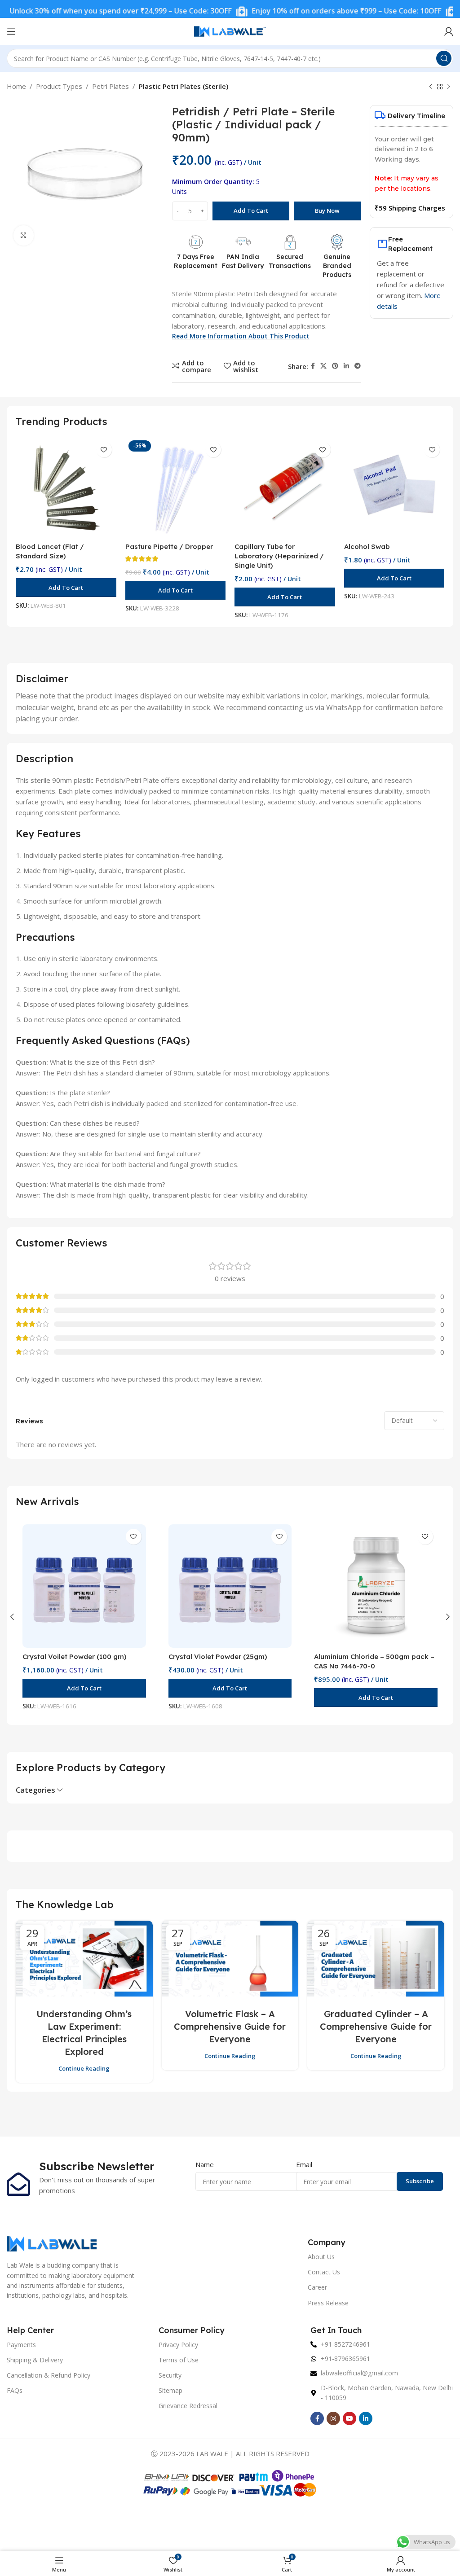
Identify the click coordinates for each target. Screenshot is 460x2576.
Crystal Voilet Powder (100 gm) (74, 1657)
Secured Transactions (290, 261)
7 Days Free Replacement (196, 261)
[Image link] (52, 2243)
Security (170, 2375)
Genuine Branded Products (337, 265)
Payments (21, 2345)
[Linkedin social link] (346, 366)
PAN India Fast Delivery (243, 261)
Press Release (328, 2303)
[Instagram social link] (333, 2418)
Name (205, 2164)
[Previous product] (431, 87)
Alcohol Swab (367, 546)
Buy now (327, 211)
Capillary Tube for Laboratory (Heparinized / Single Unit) (279, 556)
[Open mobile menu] (11, 31)
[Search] (444, 58)
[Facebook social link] (313, 366)
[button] (66, 588)
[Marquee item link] (306, 11)
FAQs (15, 2390)
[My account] (449, 31)
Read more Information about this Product (241, 336)
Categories (35, 1790)
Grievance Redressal (188, 2406)
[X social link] (323, 366)
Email (304, 2164)
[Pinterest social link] (335, 366)
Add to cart (251, 211)
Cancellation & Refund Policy (49, 2375)
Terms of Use (179, 2360)
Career (317, 2287)
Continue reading (84, 2068)
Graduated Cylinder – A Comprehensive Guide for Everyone (376, 2026)
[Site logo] (230, 31)
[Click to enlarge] (24, 235)
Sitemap (170, 2390)
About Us (321, 2257)
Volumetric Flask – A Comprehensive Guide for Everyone (230, 2026)
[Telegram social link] (358, 366)
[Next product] (449, 87)
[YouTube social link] (349, 2418)
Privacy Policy (178, 2345)
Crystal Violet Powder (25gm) (218, 1657)
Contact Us (324, 2272)
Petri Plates (111, 86)
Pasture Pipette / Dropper (169, 546)
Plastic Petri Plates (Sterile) (184, 86)
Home (16, 86)
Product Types (59, 86)
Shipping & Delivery (35, 2360)
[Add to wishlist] (104, 450)
